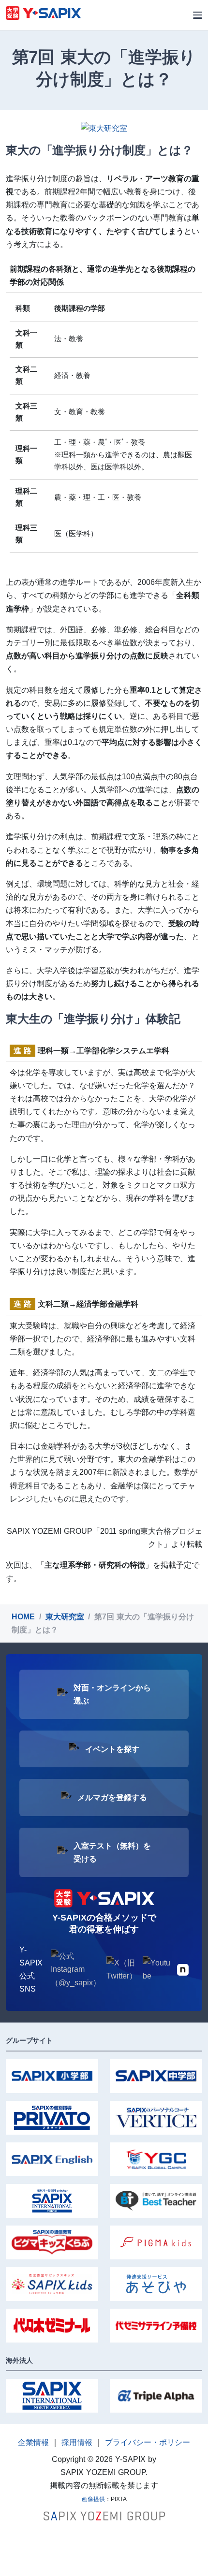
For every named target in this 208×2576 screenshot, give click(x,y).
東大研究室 (65, 1617)
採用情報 (77, 2442)
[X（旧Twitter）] (122, 1969)
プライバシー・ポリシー (148, 2442)
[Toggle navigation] (198, 15)
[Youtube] (157, 1969)
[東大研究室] (104, 128)
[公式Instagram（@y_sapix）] (76, 1969)
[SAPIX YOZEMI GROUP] (104, 2515)
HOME (23, 1617)
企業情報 (33, 2442)
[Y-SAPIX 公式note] (183, 1969)
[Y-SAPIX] (43, 15)
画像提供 (93, 2499)
